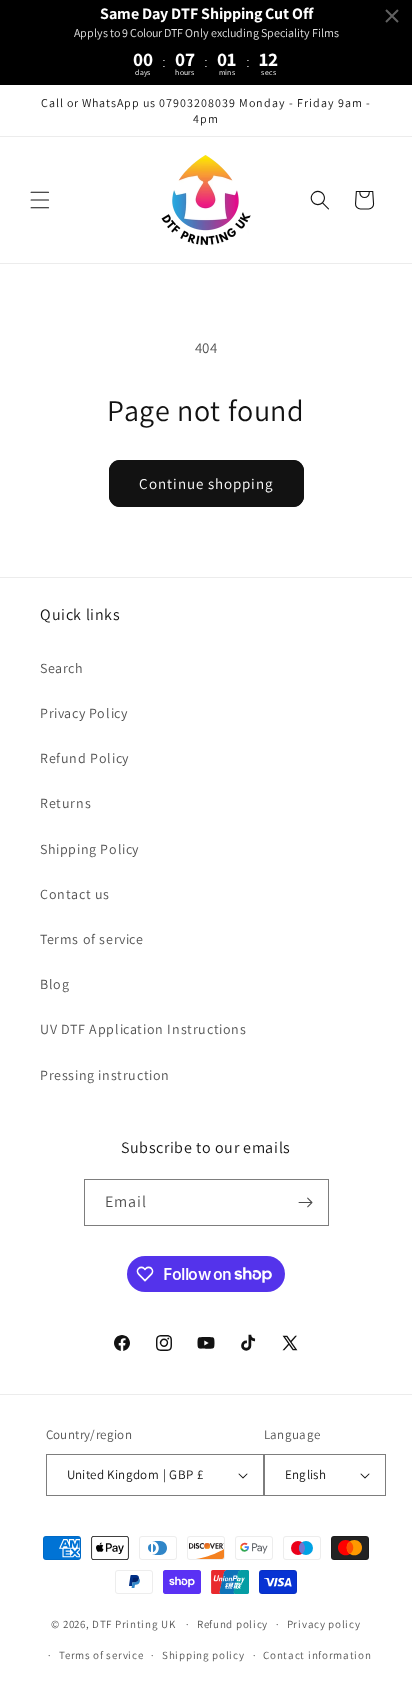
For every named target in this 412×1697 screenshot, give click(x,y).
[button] (40, 200)
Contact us (75, 894)
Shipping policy (203, 1655)
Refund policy (232, 1624)
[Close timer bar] (392, 16)
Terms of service (92, 939)
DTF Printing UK (134, 1624)
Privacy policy (324, 1624)
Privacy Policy (83, 713)
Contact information (317, 1655)
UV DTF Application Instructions (143, 1029)
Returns (65, 803)
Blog (54, 984)
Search (62, 668)
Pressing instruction (105, 1075)
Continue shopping (206, 483)
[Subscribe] (306, 1202)
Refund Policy (84, 758)
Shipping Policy (89, 849)
